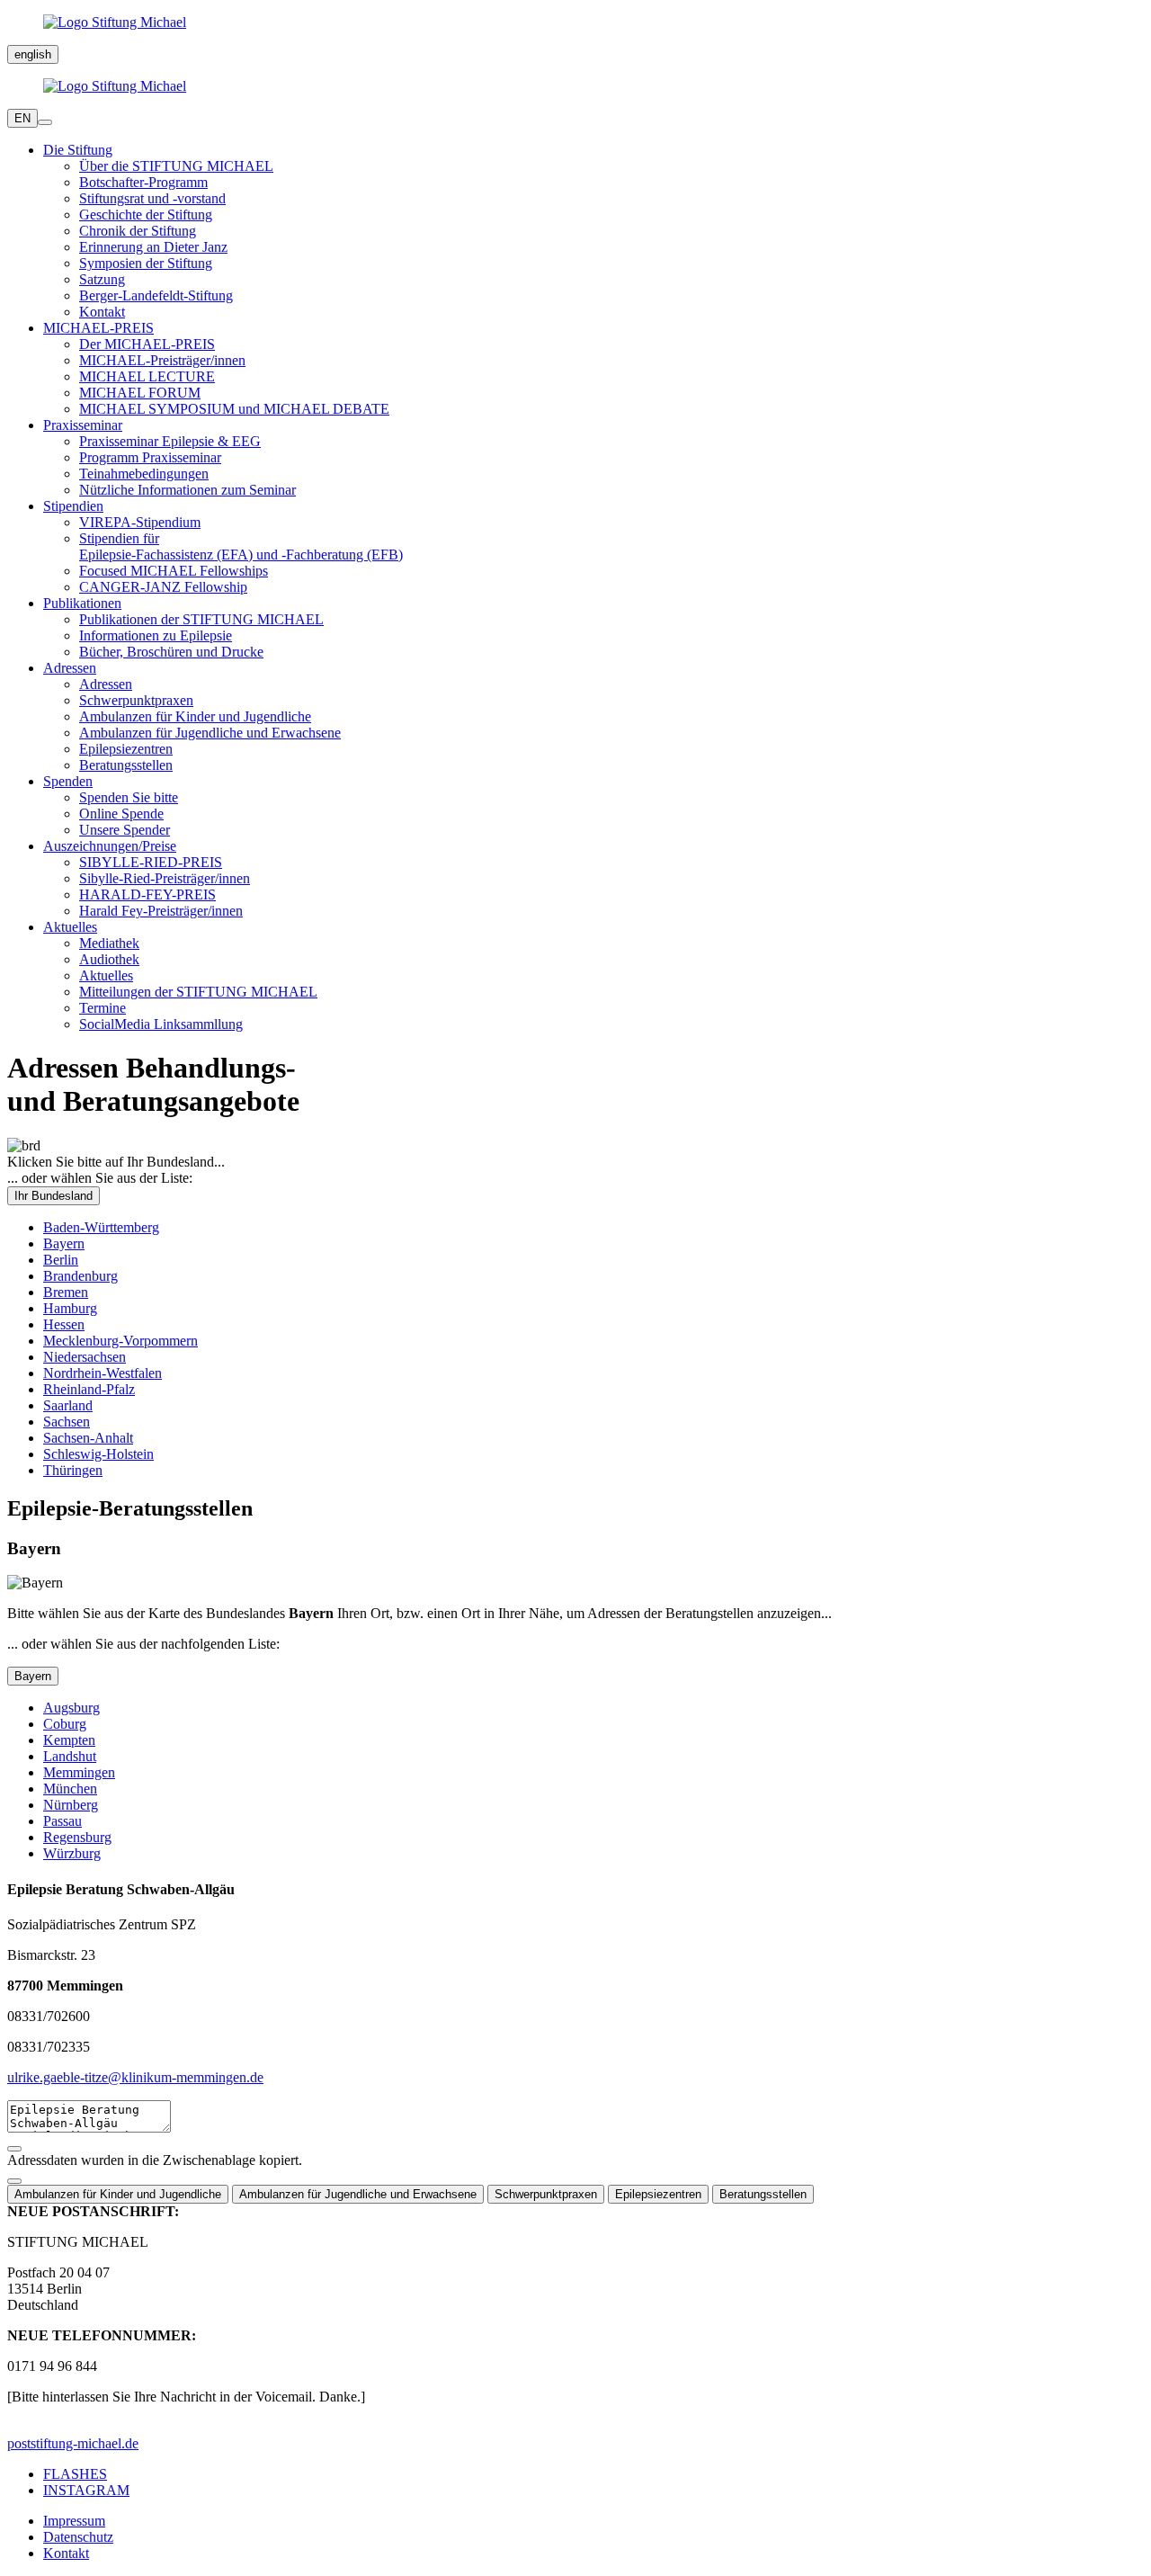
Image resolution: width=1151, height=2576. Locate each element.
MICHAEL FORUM (140, 393)
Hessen (64, 1324)
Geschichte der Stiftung (146, 215)
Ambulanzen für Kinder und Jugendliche (195, 716)
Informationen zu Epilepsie (156, 635)
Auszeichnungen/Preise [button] (110, 846)
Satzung (102, 279)
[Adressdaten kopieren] (14, 2149)
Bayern (64, 1243)
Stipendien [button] (73, 506)
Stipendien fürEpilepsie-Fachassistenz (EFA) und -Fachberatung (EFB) (241, 546)
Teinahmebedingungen (144, 474)
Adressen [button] (70, 668)
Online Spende (121, 814)
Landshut (70, 1756)
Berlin (61, 1260)
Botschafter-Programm (143, 182)
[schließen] (14, 2181)
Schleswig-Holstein (98, 1454)
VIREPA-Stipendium (140, 522)
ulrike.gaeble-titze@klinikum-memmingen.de (135, 2077)
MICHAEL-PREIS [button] (98, 328)
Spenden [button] (68, 781)
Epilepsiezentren (126, 749)
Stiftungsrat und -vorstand (152, 198)
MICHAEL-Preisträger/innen (162, 360)
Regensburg (77, 1837)
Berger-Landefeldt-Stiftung (156, 295)
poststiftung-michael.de (73, 2443)
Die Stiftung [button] (78, 150)
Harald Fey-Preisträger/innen (161, 911)
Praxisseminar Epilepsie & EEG (170, 441)
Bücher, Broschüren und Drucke (171, 652)
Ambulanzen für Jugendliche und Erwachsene (210, 733)
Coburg (65, 1724)
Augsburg (71, 1708)
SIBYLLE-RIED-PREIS (151, 862)
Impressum (74, 2521)
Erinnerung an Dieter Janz (153, 247)
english (33, 54)
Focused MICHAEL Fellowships (174, 571)
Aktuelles (106, 975)
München (70, 1789)
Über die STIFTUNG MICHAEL (176, 166)
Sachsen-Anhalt (88, 1438)
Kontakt (102, 312)
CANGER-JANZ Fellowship (163, 587)
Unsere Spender (125, 830)
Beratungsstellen (126, 765)
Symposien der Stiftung (146, 263)
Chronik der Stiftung (138, 231)
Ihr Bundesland (54, 1196)
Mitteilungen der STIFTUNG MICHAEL (198, 992)
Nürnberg (71, 1805)
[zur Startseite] (575, 22)
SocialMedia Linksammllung (161, 1024)
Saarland (68, 1405)
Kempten (69, 1740)
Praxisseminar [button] (83, 425)
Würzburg (72, 1853)
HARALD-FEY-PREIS (147, 894)
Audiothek (109, 959)
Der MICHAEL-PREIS (147, 344)
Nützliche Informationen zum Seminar (187, 490)
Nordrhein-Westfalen (103, 1373)
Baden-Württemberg (101, 1227)
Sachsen (67, 1422)
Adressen (106, 684)
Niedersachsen (85, 1357)
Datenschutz (78, 2537)
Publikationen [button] (82, 603)
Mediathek (109, 943)
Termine (103, 1008)
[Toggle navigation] (45, 122)
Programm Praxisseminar (150, 457)
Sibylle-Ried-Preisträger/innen (165, 878)
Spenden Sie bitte (129, 797)
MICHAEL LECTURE (147, 376)
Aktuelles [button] (70, 927)
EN (22, 118)
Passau (62, 1821)
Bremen (66, 1292)
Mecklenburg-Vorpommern (120, 1341)
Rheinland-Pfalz (89, 1389)
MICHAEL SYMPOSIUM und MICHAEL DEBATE (234, 409)
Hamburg (70, 1308)
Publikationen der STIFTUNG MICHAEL (201, 619)
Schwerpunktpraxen (136, 700)
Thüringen (73, 1470)
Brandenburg (80, 1276)
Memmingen (79, 1772)
